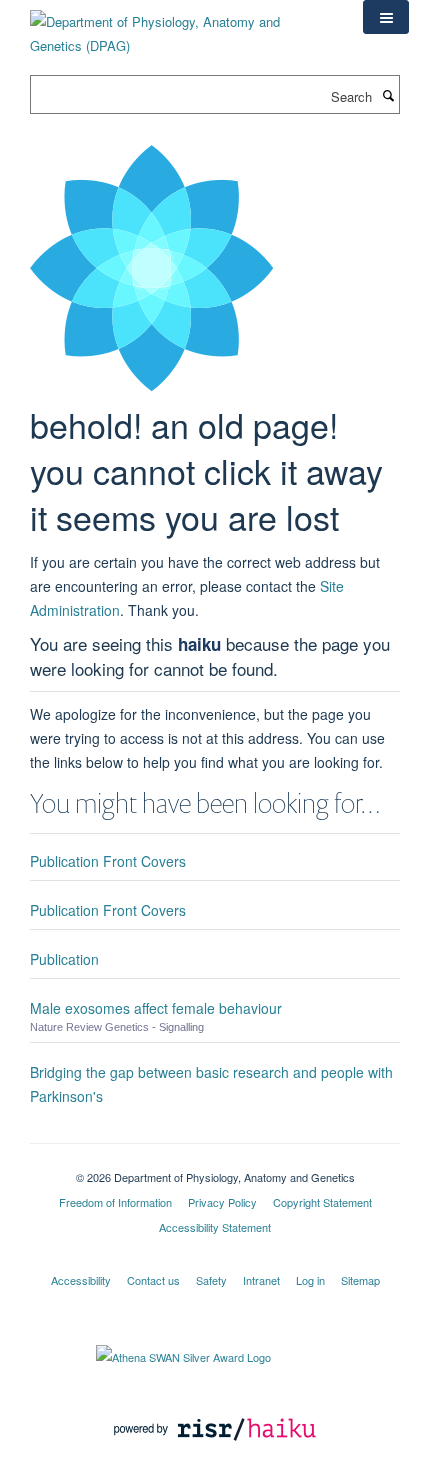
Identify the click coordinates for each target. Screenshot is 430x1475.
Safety (211, 1280)
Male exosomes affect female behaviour (156, 1008)
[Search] (388, 95)
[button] (386, 17)
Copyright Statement (322, 1202)
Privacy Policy (222, 1202)
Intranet (261, 1280)
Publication (64, 959)
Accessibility (81, 1280)
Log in (310, 1280)
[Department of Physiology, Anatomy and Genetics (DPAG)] (181, 26)
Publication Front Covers (108, 861)
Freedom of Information (115, 1202)
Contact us (153, 1280)
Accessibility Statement (215, 1227)
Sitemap (360, 1280)
